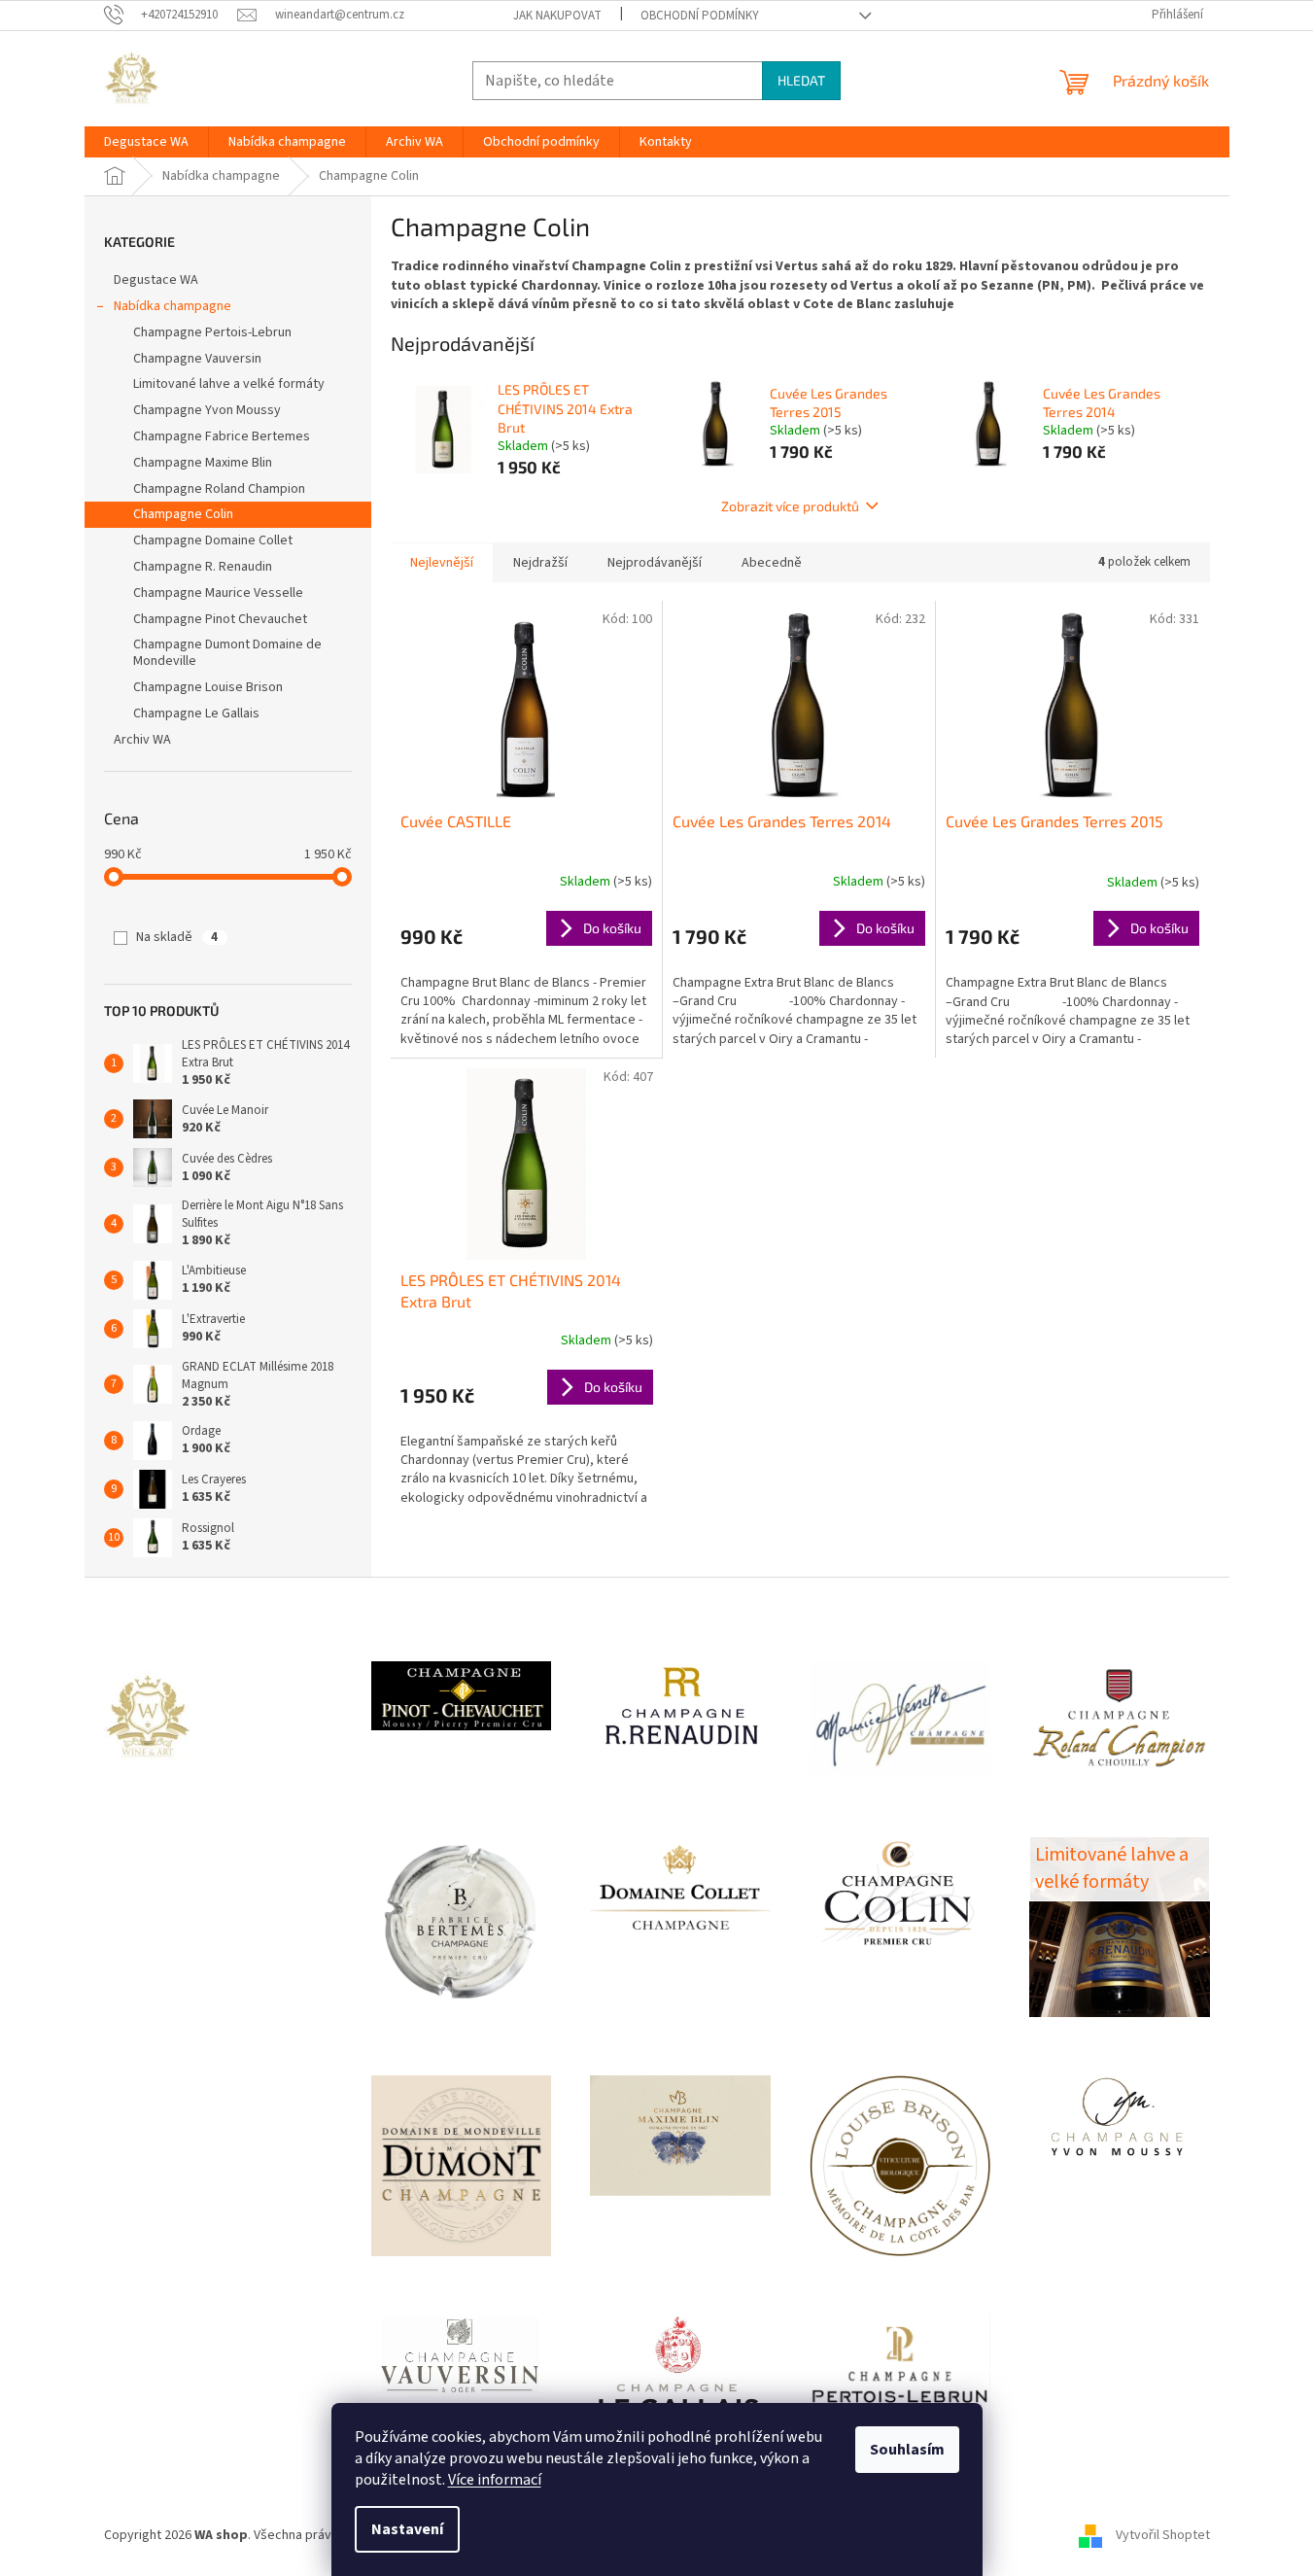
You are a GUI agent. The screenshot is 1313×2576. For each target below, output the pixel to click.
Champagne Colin (183, 514)
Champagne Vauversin (197, 359)
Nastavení (407, 2529)
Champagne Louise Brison (208, 687)
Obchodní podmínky (700, 16)
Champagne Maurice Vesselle (218, 593)
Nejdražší (540, 563)
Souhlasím (907, 2450)
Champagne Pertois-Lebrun (212, 332)
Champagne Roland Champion (219, 489)
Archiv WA (142, 740)
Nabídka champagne (173, 306)
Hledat (801, 80)
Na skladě (177, 937)
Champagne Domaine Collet (213, 540)
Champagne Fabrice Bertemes (222, 436)
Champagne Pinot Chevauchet (220, 619)
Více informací (495, 2480)
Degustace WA (156, 280)
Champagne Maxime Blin (203, 463)
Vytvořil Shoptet (1163, 2535)
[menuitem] (146, 142)
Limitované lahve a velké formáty (229, 384)
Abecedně (772, 563)
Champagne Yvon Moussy (207, 410)
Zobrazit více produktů (790, 506)
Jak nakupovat (557, 16)
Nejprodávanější (655, 563)
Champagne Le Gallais (196, 714)
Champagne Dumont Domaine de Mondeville (227, 653)
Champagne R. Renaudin (203, 567)
